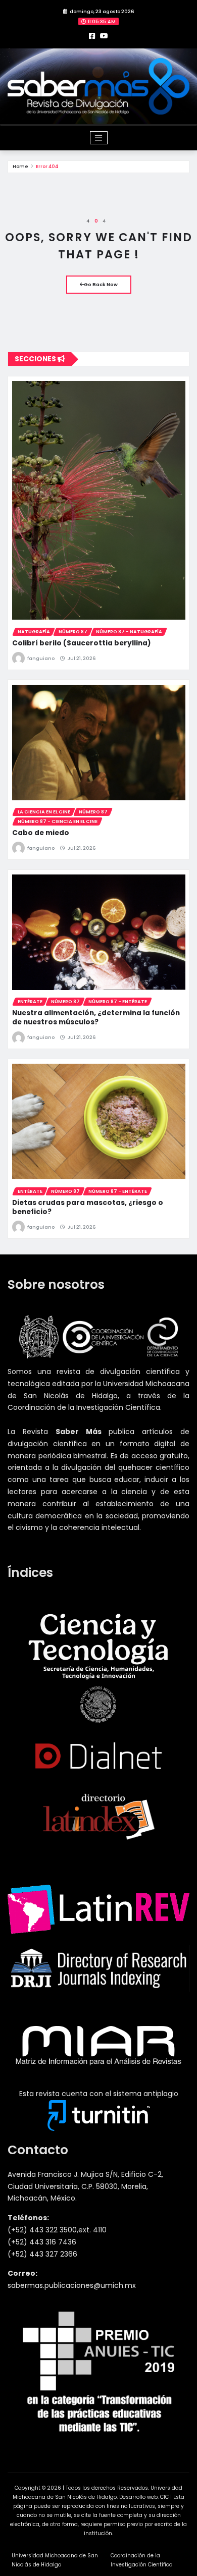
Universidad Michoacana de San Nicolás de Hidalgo (55, 2560)
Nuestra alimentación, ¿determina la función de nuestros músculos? (96, 1018)
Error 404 (47, 166)
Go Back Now (101, 284)
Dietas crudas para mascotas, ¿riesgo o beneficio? (88, 1207)
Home (20, 166)
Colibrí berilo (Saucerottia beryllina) (82, 643)
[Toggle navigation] (99, 138)
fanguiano (41, 658)
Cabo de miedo (41, 833)
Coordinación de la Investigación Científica (142, 2560)
